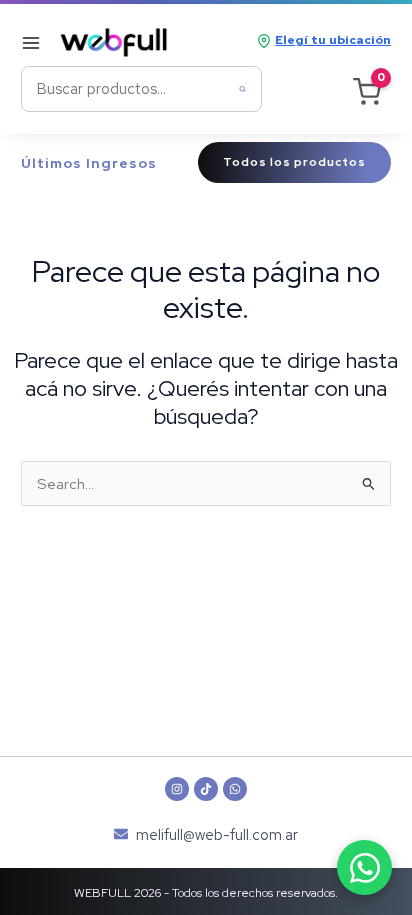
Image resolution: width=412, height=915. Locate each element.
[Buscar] (242, 89)
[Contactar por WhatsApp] (364, 867)
